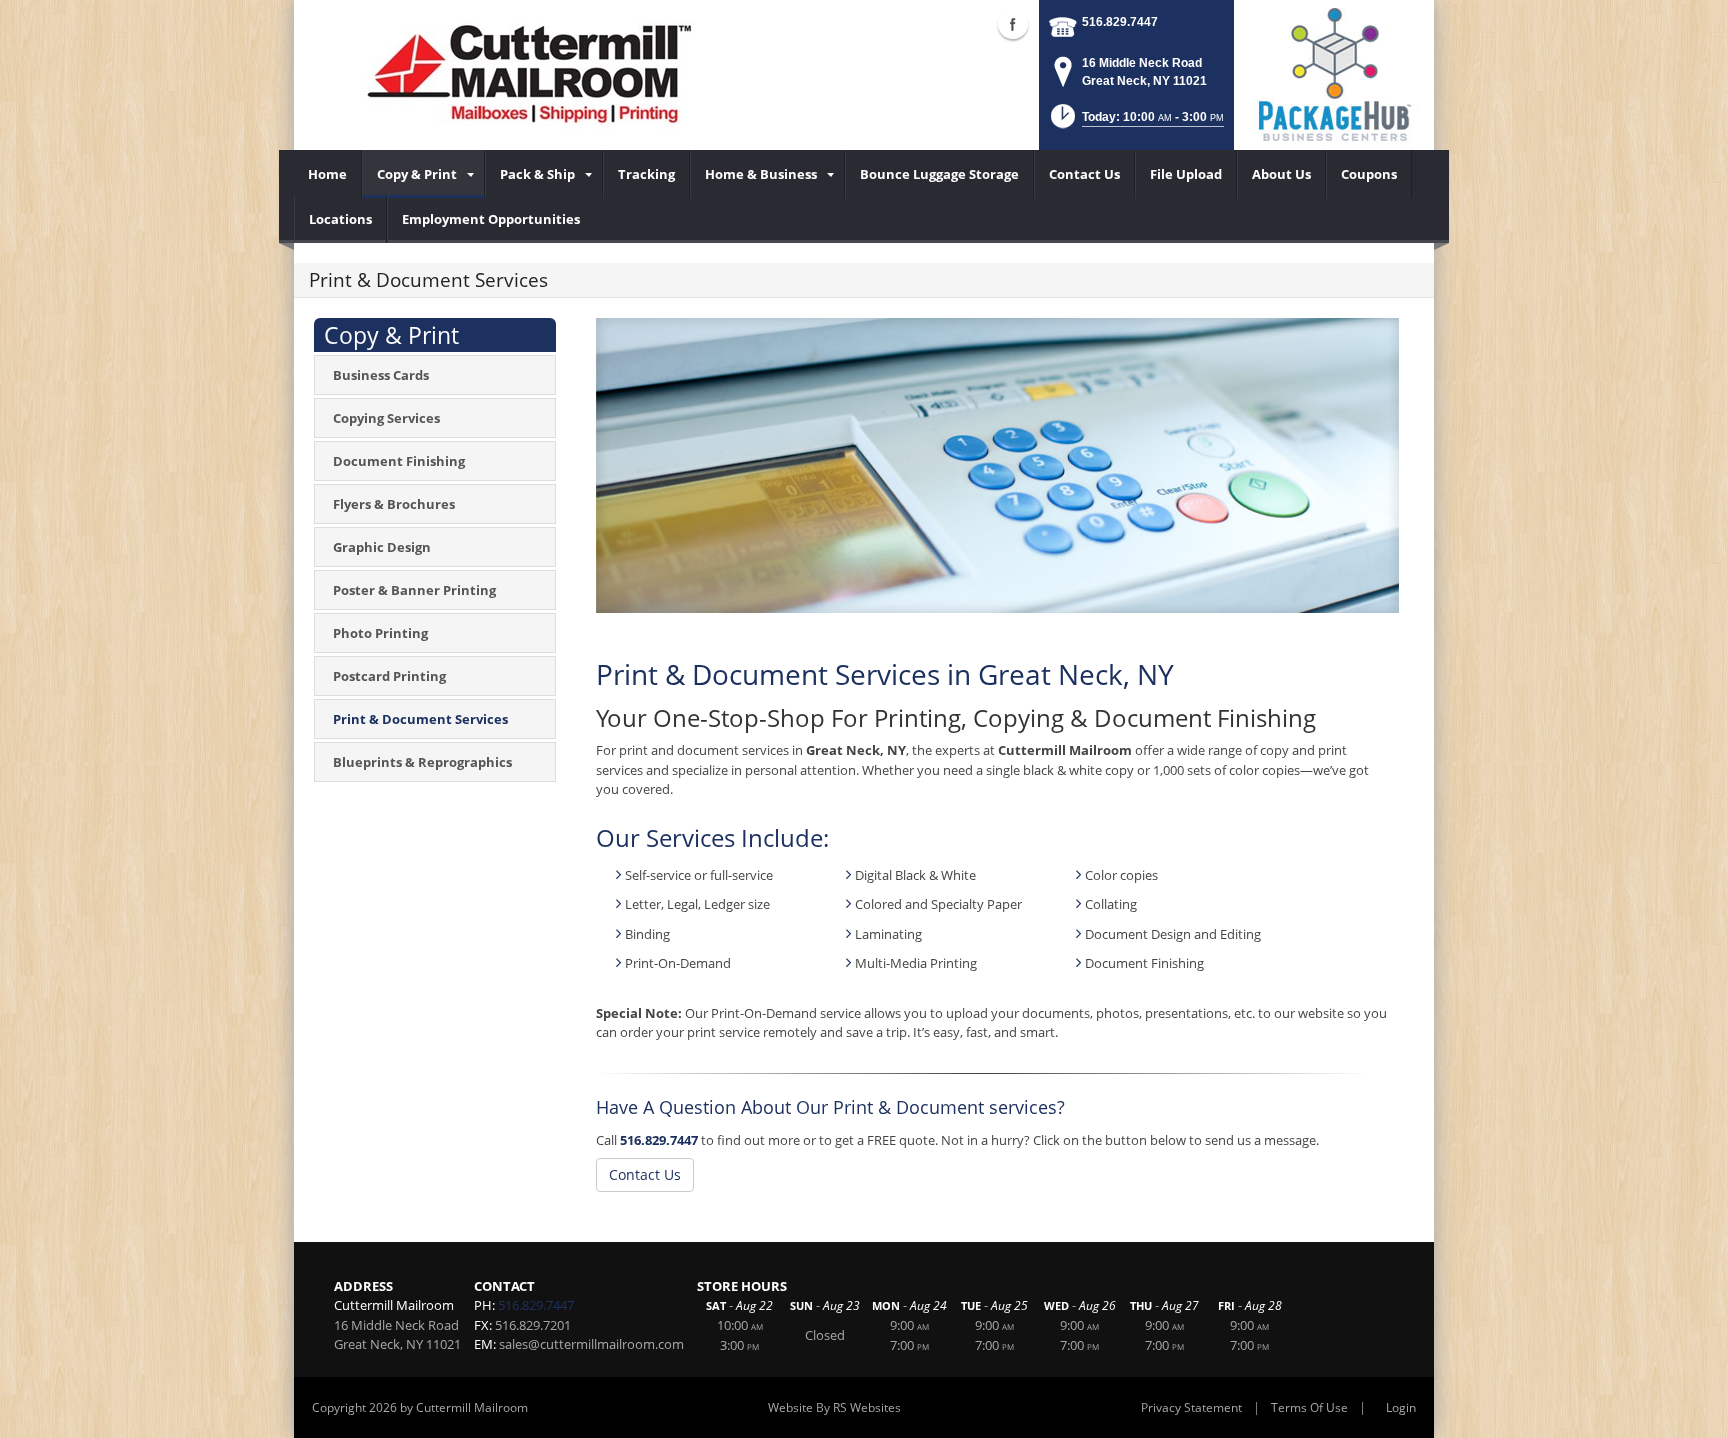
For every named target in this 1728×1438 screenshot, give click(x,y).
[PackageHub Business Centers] (1334, 73)
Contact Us (645, 1174)
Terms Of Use (1309, 1407)
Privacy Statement (1191, 1407)
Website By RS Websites (834, 1407)
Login (1401, 1407)
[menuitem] (328, 174)
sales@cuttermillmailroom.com (591, 1344)
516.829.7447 (1120, 22)
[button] (1135, 122)
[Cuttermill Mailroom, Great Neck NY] (534, 72)
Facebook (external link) (1013, 24)
